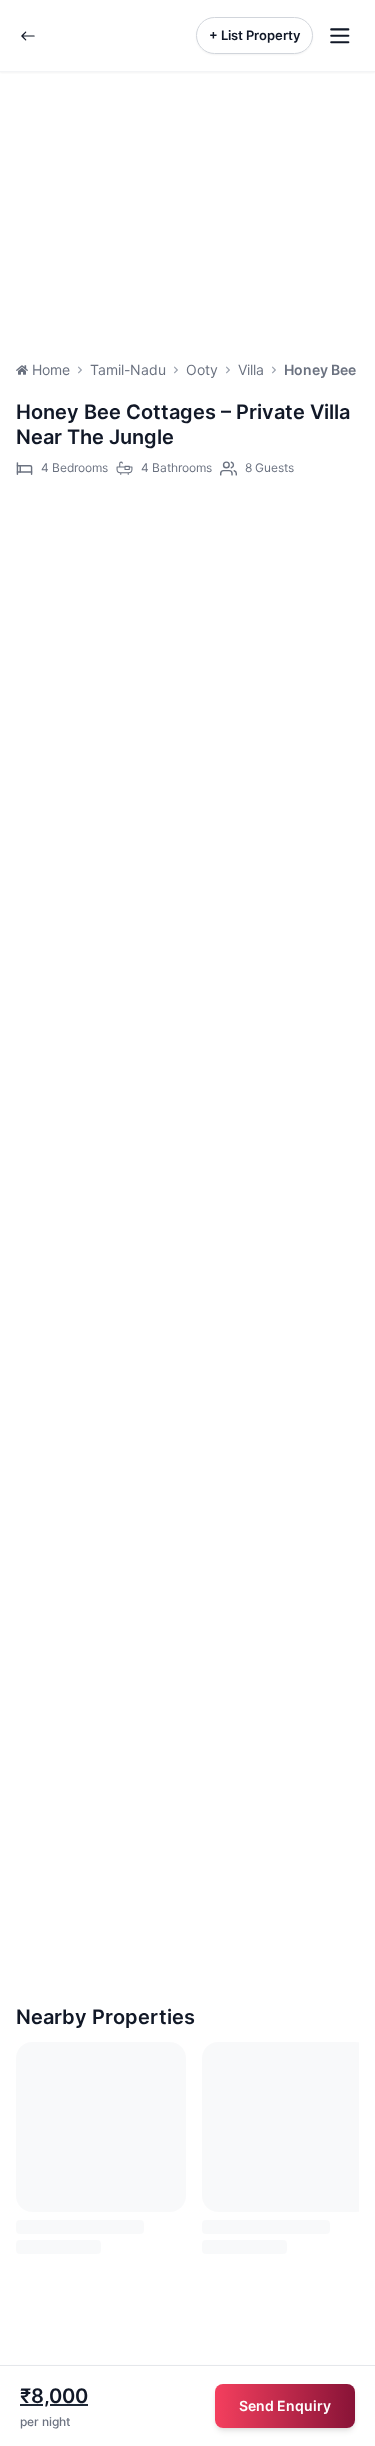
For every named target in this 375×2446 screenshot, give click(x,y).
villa (251, 369)
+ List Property (254, 35)
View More (67, 1022)
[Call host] (56, 542)
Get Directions (86, 1424)
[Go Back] (28, 36)
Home (51, 369)
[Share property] (319, 542)
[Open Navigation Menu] (340, 36)
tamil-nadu (128, 369)
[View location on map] (232, 542)
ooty (202, 369)
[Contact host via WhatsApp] (144, 542)
